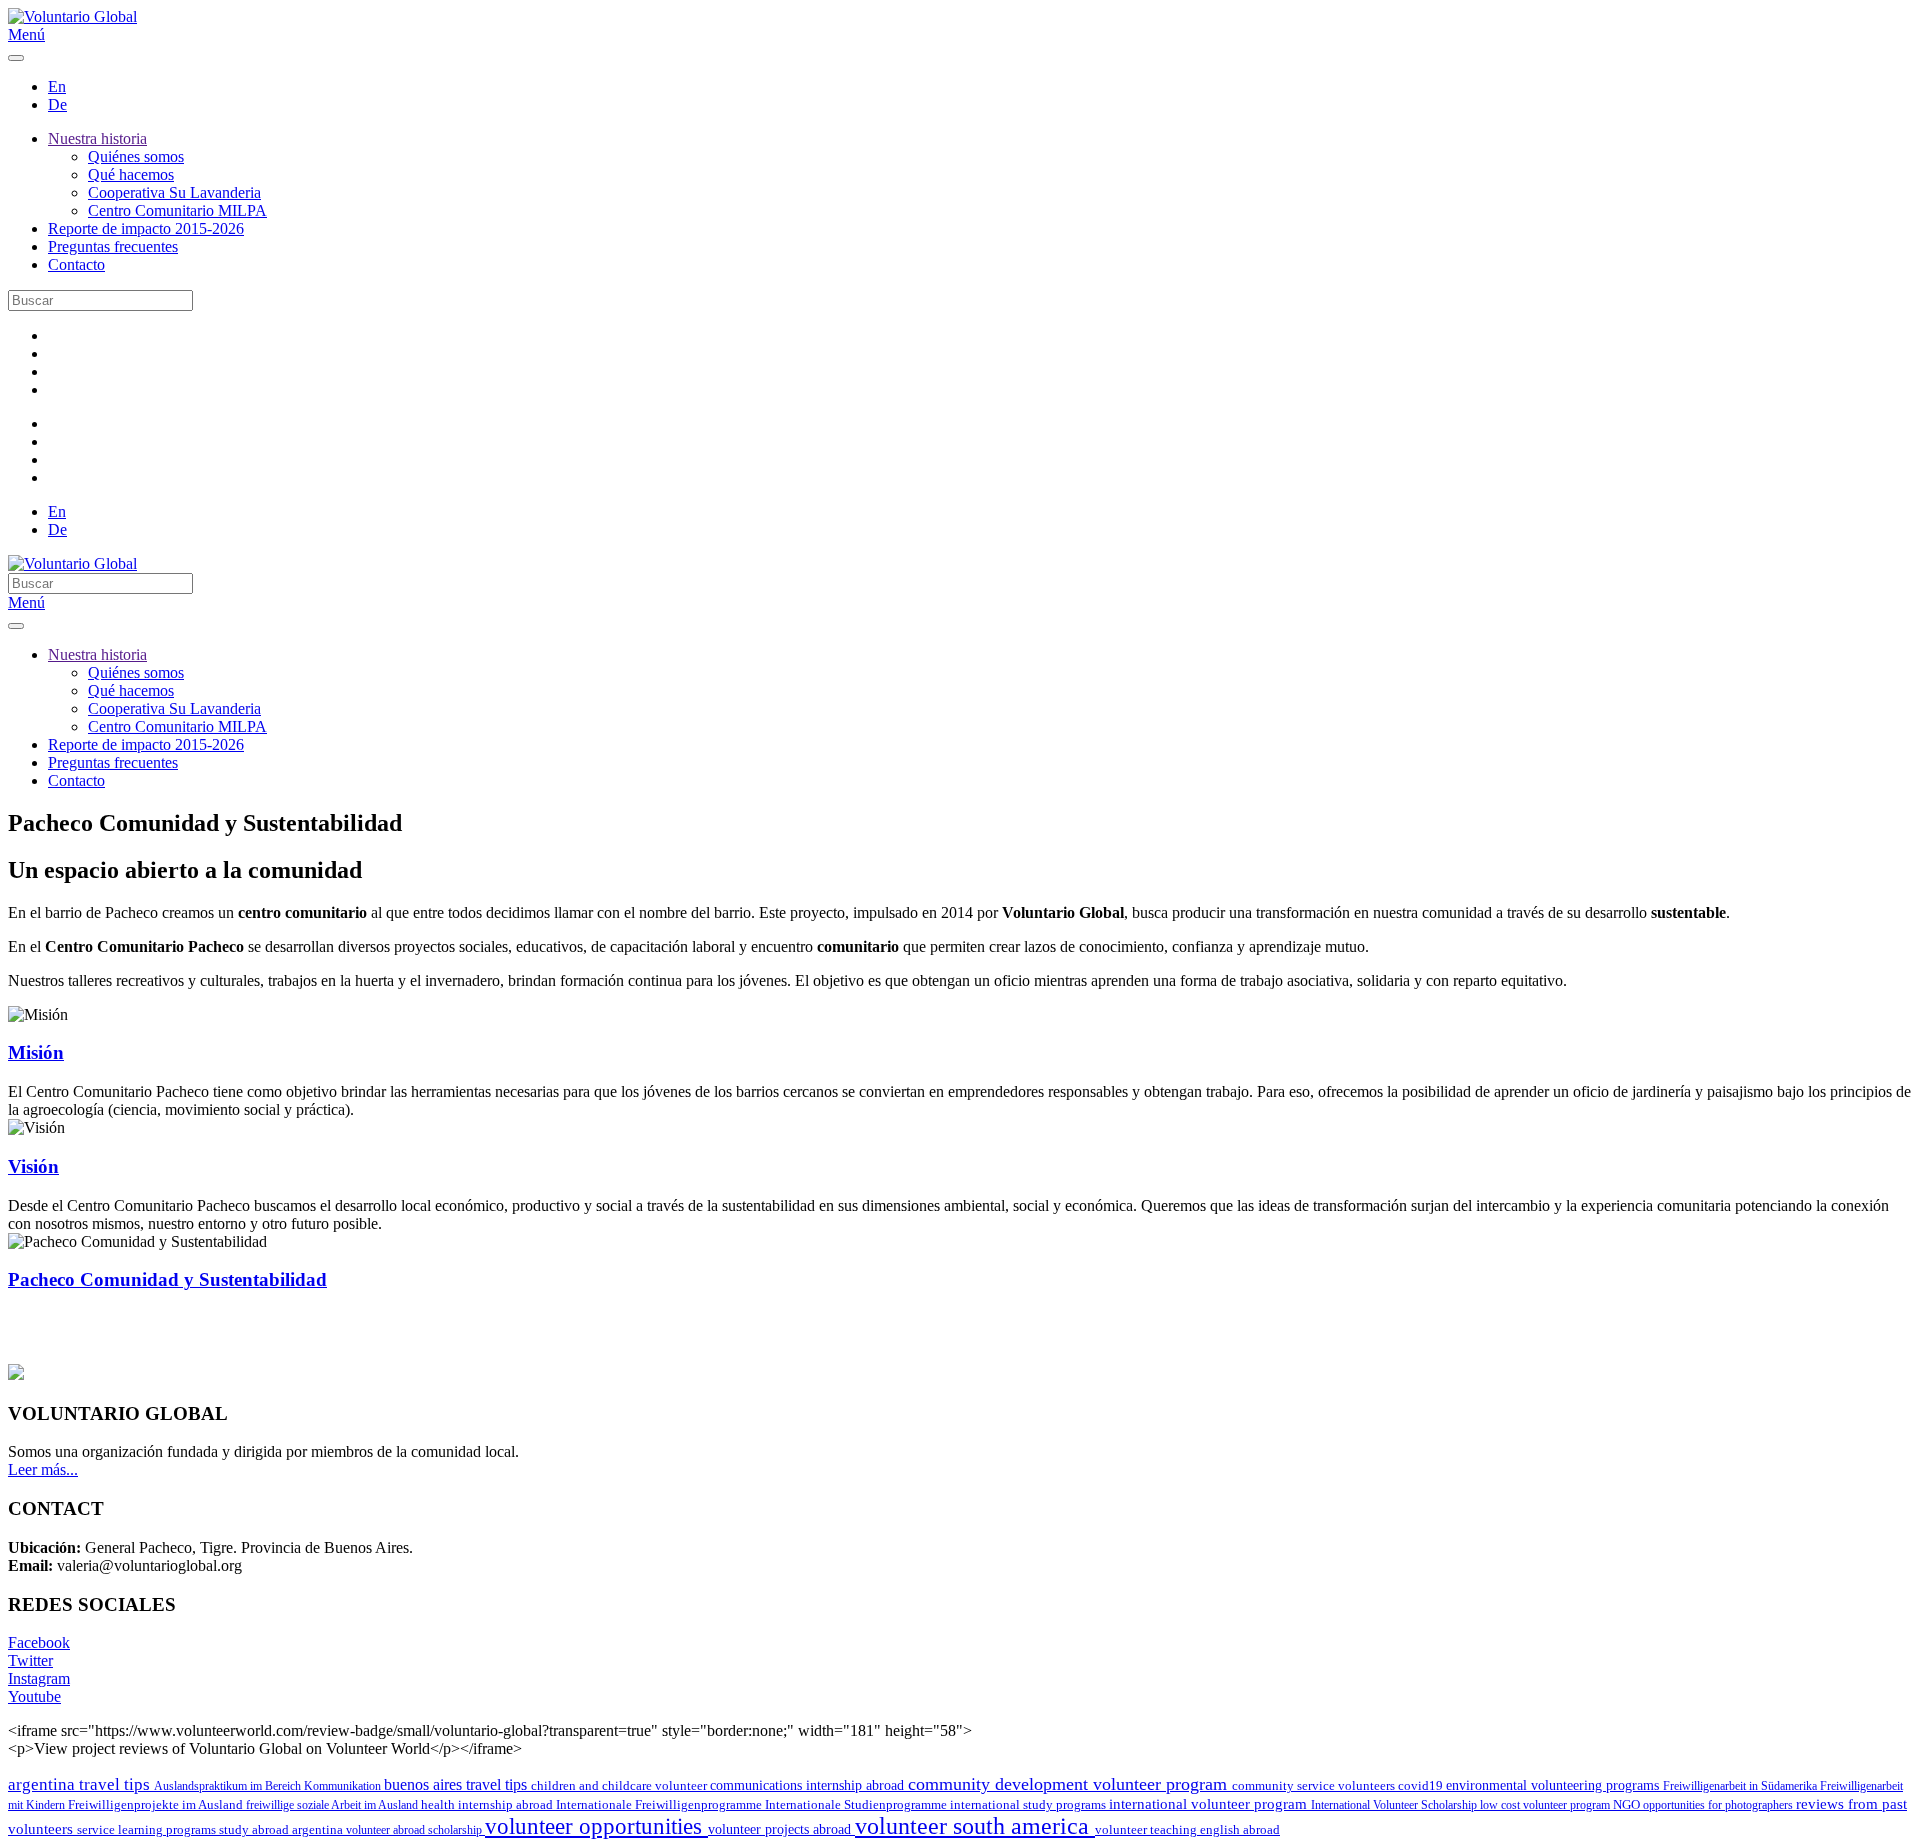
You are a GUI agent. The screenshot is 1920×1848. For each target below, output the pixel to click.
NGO (1628, 1805)
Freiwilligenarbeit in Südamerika (1741, 1786)
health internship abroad (488, 1804)
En (57, 86)
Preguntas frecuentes (113, 246)
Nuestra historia (97, 138)
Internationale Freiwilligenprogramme (660, 1805)
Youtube (34, 1696)
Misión (36, 1052)
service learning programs (148, 1829)
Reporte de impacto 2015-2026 (146, 228)
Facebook (39, 1642)
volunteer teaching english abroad (1187, 1830)
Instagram (39, 1678)
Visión (33, 1166)
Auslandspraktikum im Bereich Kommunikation (269, 1786)
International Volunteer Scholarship (1395, 1805)
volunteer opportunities (596, 1826)
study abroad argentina (282, 1829)
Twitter (30, 1660)
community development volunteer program (1070, 1784)
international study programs (1029, 1804)
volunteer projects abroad (781, 1829)
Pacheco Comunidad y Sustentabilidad (167, 1279)
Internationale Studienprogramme (857, 1804)
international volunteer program (1210, 1803)
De (57, 104)
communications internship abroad (809, 1785)
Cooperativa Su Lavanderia (174, 192)
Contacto (76, 264)
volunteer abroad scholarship (415, 1830)
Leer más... (43, 1469)
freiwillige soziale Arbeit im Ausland (333, 1805)
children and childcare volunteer (620, 1785)
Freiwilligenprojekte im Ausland (157, 1805)
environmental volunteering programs (1554, 1785)
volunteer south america (975, 1826)
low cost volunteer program (1546, 1805)
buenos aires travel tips (457, 1784)
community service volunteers (1315, 1785)
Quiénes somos (136, 156)
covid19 (1422, 1785)
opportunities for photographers (1719, 1805)
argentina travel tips (81, 1784)
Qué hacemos (131, 174)
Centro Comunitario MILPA (177, 210)
